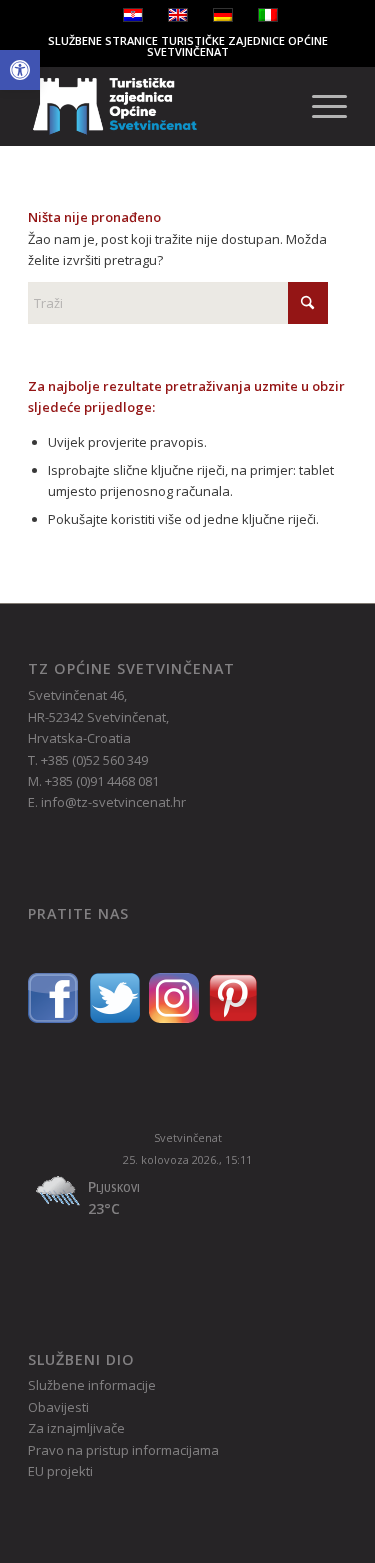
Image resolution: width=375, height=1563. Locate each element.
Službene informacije (92, 1385)
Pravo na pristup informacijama (123, 1450)
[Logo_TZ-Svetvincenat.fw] (155, 106)
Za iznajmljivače (76, 1428)
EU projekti (60, 1471)
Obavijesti (58, 1407)
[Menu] (319, 106)
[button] (20, 70)
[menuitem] (319, 106)
